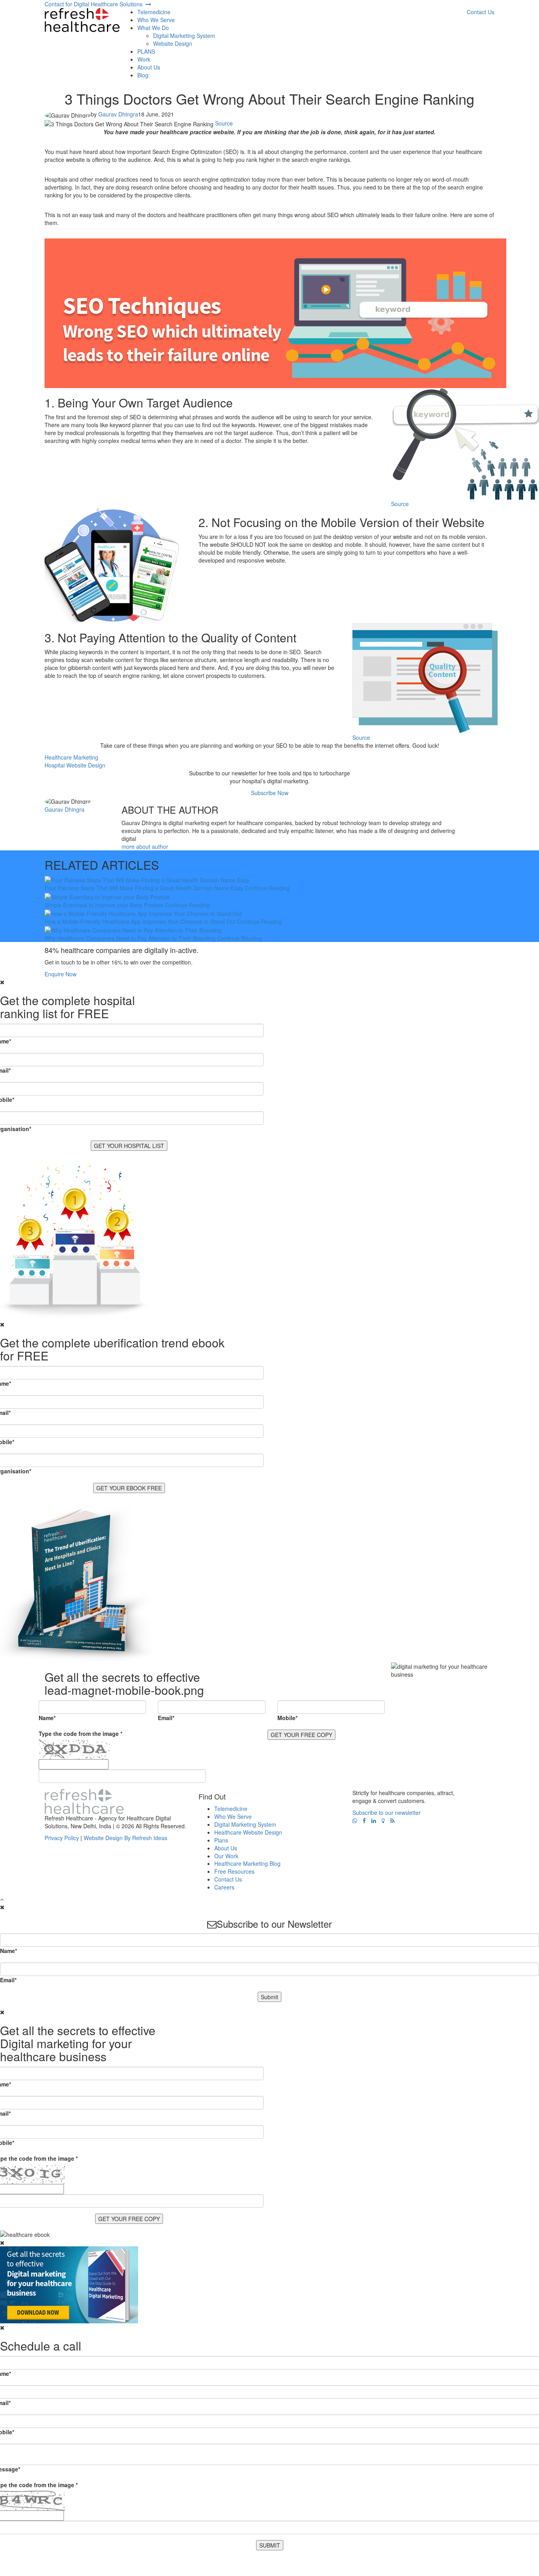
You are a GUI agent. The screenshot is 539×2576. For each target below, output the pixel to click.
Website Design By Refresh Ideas (125, 1838)
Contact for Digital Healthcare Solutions (95, 4)
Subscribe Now (270, 793)
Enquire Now (61, 974)
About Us (149, 67)
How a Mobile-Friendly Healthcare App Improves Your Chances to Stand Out (140, 921)
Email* (166, 1718)
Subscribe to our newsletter (386, 1812)
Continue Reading (267, 888)
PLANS (146, 51)
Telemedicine (154, 12)
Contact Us (228, 1879)
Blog (143, 75)
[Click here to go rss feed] (392, 1821)
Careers (224, 1887)
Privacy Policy (62, 1838)
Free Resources (234, 1871)
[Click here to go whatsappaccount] (355, 1821)
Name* (47, 1718)
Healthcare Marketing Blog (247, 1863)
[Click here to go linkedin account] (374, 1821)
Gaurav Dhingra (118, 114)
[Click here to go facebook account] (364, 1821)
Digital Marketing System (184, 36)
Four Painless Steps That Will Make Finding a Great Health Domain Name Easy (144, 888)
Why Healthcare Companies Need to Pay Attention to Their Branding (130, 938)
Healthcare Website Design (248, 1832)
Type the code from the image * (80, 1734)
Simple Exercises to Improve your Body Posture (104, 905)
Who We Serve (156, 20)
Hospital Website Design (75, 765)
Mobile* (287, 1718)
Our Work (226, 1856)
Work (144, 59)
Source (224, 123)
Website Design (173, 43)
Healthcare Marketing (71, 757)
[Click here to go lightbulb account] (383, 1821)
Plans (221, 1840)
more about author (145, 846)
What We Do (153, 28)
